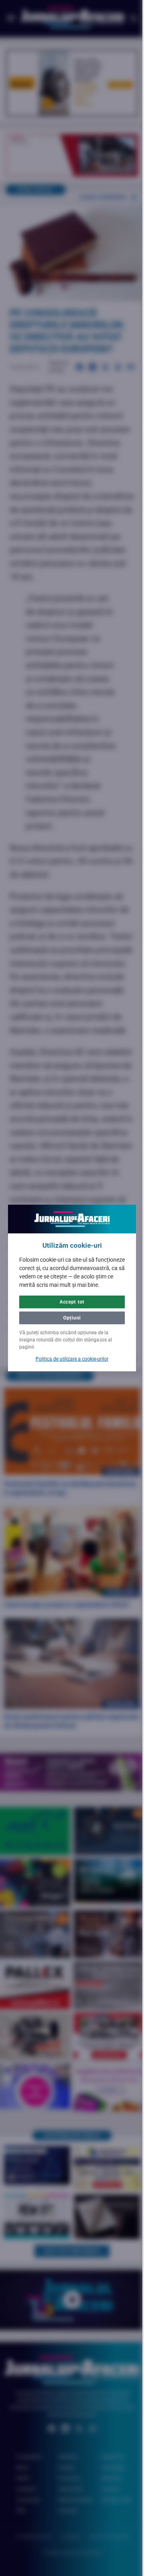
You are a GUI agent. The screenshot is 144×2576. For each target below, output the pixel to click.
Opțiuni (69, 1322)
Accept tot (69, 1306)
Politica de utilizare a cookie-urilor (69, 1363)
